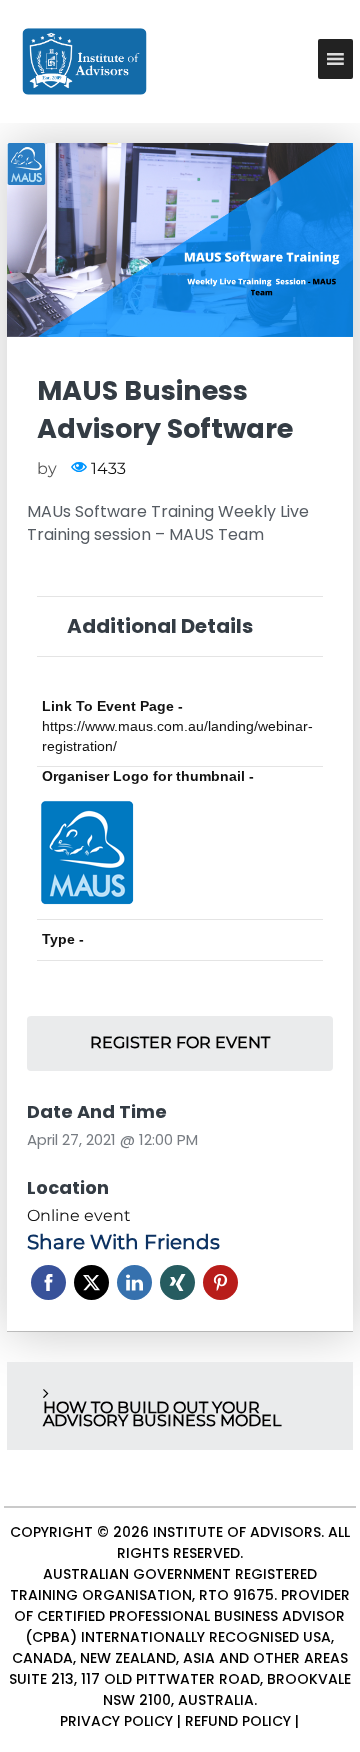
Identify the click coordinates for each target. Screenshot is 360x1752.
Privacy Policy (116, 1721)
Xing (177, 1282)
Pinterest (220, 1282)
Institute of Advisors (237, 1532)
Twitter (91, 1282)
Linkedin (134, 1282)
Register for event (180, 1042)
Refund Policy (238, 1721)
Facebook (48, 1282)
